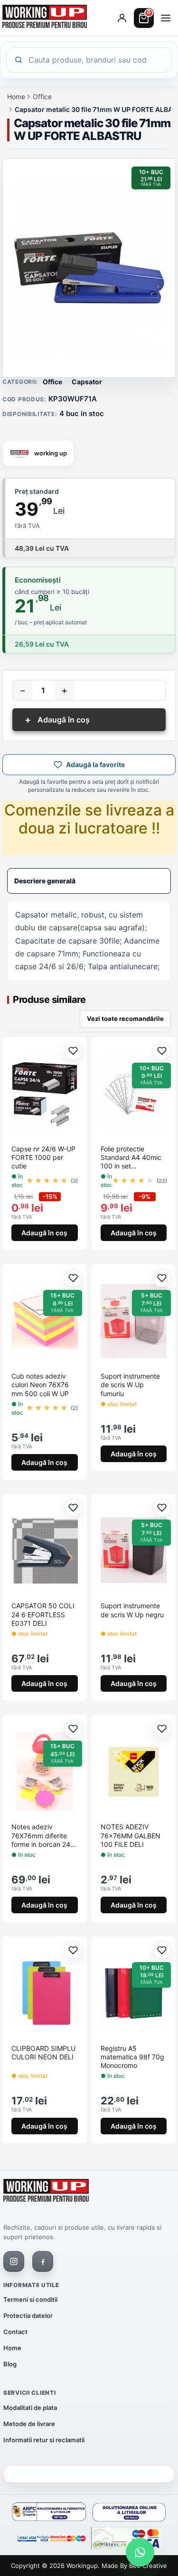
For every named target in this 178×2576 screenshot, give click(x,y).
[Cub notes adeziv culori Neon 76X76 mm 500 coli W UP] (45, 1321)
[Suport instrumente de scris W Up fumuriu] (134, 1321)
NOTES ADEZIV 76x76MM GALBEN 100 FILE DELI (131, 1835)
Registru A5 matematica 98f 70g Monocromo (132, 2057)
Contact (15, 2332)
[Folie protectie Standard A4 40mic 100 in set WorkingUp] (134, 1093)
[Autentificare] (122, 18)
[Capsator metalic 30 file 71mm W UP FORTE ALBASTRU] (89, 268)
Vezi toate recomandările (125, 1019)
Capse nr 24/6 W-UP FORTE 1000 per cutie (43, 1157)
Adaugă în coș (57, 720)
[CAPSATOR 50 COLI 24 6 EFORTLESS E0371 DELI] (45, 1550)
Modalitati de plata (30, 2408)
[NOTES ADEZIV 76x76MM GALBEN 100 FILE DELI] (134, 1771)
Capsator (87, 382)
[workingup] (46, 2192)
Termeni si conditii (30, 2299)
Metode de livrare (29, 2424)
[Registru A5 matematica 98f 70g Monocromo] (134, 1993)
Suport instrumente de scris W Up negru (132, 1610)
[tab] (89, 881)
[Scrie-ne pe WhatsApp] (140, 2552)
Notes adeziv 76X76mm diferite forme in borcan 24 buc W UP (41, 1836)
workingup (82, 2566)
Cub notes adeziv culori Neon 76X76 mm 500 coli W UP (40, 1385)
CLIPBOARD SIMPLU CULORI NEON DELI (43, 2052)
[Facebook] (43, 2261)
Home (16, 97)
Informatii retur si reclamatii (44, 2440)
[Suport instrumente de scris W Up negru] (134, 1550)
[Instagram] (14, 2261)
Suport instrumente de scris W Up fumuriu (130, 1385)
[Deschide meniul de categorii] (166, 18)
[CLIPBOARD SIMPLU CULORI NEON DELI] (45, 1993)
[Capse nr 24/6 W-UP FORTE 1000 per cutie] (45, 1093)
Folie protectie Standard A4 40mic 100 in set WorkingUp (131, 1158)
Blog (10, 2364)
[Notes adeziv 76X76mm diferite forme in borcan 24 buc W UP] (45, 1771)
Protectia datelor (28, 2316)
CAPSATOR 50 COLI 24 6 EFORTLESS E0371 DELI (43, 1614)
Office (42, 97)
